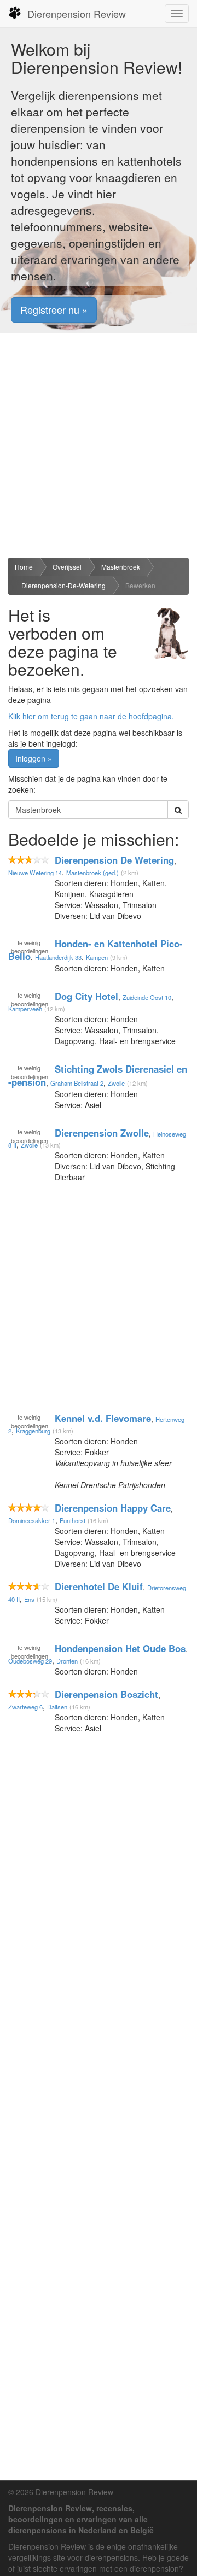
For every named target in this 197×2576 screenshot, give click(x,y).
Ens (29, 1599)
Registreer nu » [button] (54, 309)
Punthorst (73, 1520)
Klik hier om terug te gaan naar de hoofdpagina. (91, 716)
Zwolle (116, 1083)
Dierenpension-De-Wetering (63, 585)
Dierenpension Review (77, 14)
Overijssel (67, 567)
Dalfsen (57, 1707)
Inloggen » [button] (34, 758)
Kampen (97, 957)
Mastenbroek (121, 567)
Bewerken (140, 585)
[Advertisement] (99, 446)
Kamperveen (25, 1009)
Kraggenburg (33, 1431)
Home (24, 567)
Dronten (67, 1661)
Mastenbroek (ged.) (92, 873)
